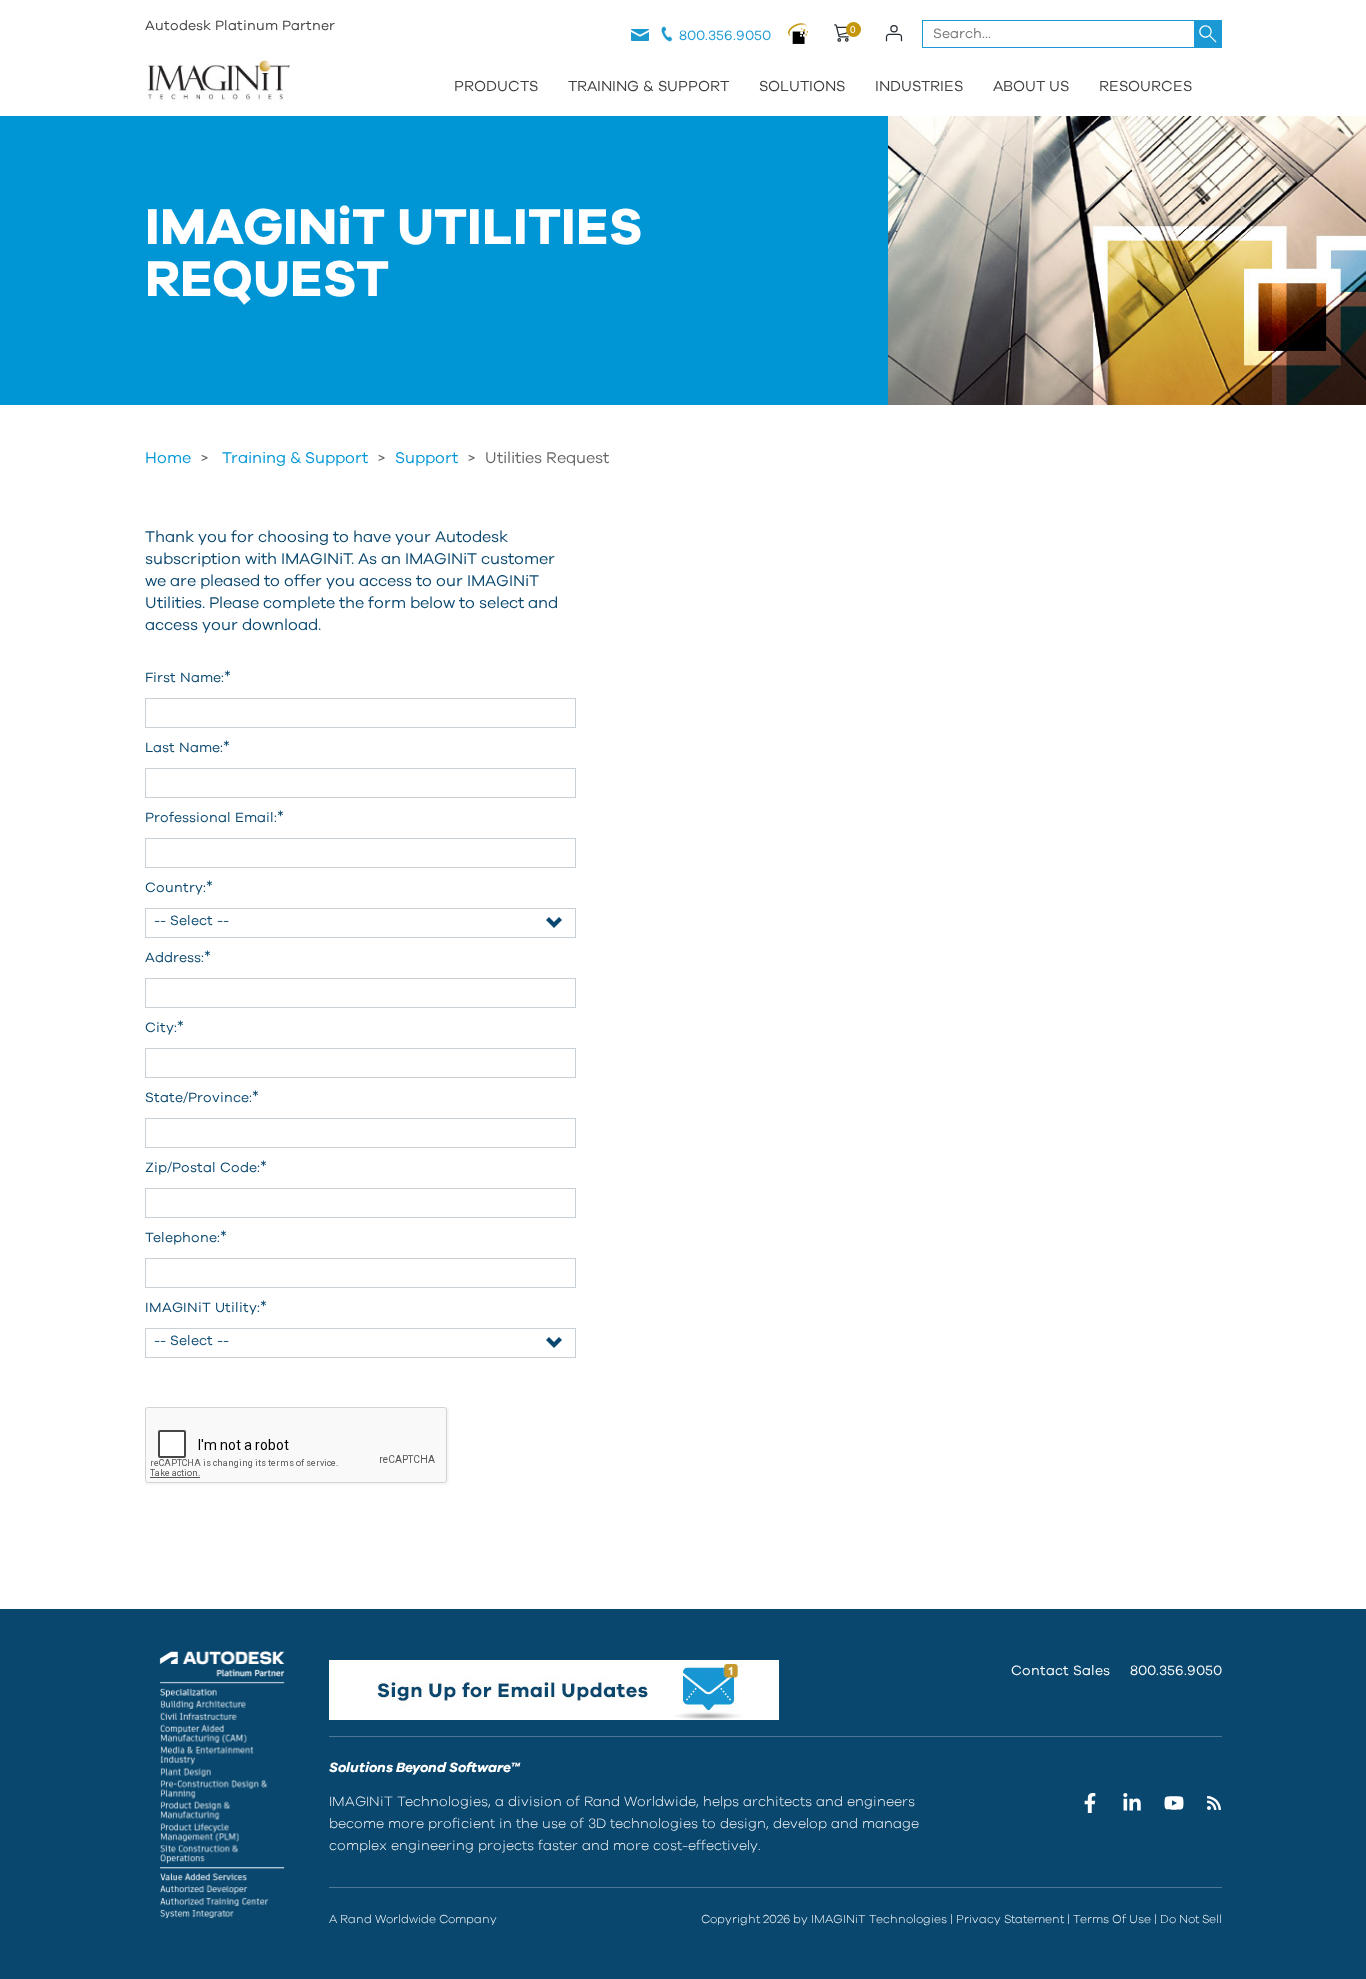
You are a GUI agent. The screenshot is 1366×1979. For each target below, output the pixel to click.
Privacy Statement (1010, 1919)
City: (164, 1027)
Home (168, 458)
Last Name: (187, 747)
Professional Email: (214, 817)
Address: (178, 957)
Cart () (841, 36)
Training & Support (648, 86)
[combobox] (1072, 34)
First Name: (188, 677)
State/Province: (202, 1097)
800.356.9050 (725, 36)
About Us (1031, 86)
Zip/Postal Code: (206, 1167)
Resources (1145, 86)
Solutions (802, 86)
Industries (919, 86)
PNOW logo (798, 33)
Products (496, 86)
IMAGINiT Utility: (206, 1307)
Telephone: (186, 1237)
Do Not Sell (1191, 1919)
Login (894, 33)
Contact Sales (1060, 1671)
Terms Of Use (1112, 1919)
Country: (179, 887)
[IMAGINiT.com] (218, 82)
